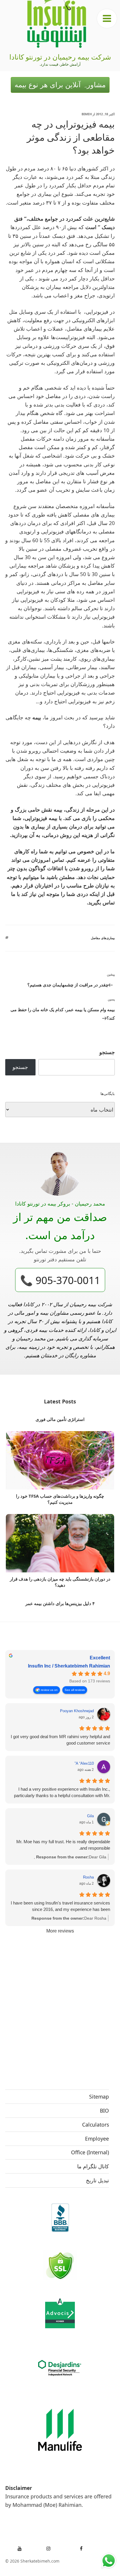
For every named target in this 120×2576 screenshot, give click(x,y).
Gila (90, 1816)
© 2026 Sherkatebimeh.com (32, 2561)
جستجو (107, 1052)
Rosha (88, 1877)
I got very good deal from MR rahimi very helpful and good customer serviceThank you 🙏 (60, 1740)
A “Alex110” (84, 1763)
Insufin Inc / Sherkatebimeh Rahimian (69, 1666)
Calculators (96, 2125)
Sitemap (99, 2097)
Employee (97, 2139)
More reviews (60, 1931)
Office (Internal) (90, 2152)
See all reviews (75, 1690)
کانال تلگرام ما (93, 2166)
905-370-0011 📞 (60, 1280)
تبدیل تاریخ (97, 2180)
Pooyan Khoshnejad (77, 1711)
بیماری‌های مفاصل (103, 938)
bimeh (87, 114)
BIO (104, 2111)
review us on (49, 1690)
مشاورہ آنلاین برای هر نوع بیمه (60, 85)
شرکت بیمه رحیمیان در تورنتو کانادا (60, 57)
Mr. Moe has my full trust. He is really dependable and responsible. (63, 1845)
